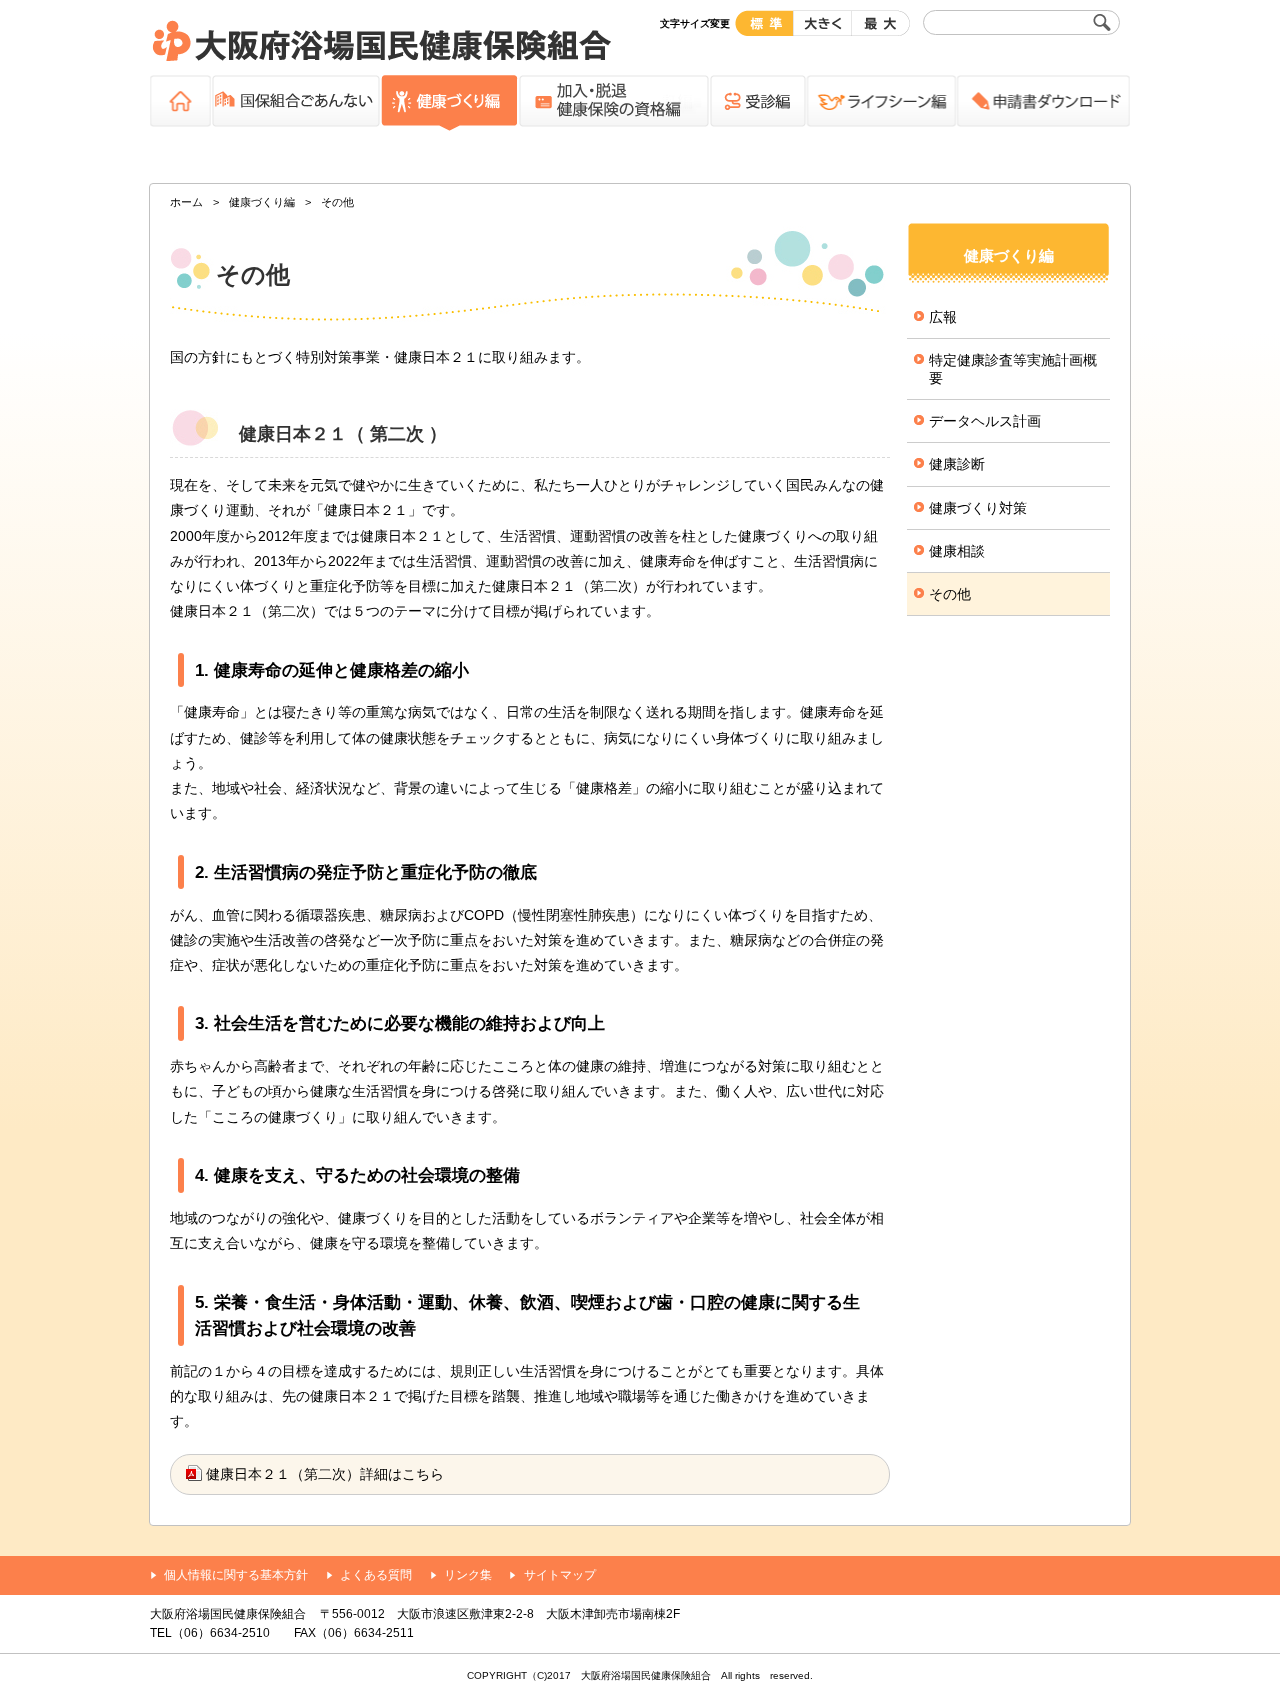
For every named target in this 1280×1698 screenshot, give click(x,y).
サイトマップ (559, 1575)
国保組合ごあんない (295, 104)
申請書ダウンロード (1043, 104)
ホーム (180, 104)
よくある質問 (376, 1575)
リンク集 (468, 1575)
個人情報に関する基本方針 (236, 1575)
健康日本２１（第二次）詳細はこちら (325, 1474)
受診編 (757, 104)
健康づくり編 (449, 104)
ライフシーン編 (881, 104)
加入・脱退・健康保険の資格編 (613, 104)
